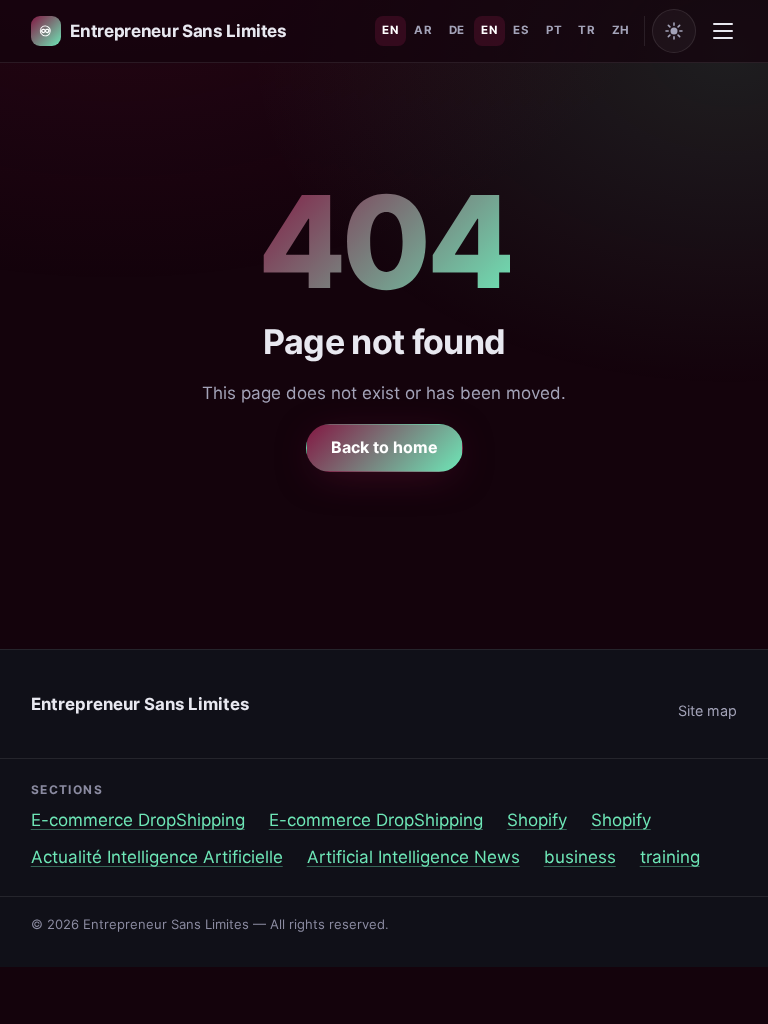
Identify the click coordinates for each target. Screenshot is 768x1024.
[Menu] (723, 31)
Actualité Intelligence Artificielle (157, 857)
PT (554, 30)
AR (423, 30)
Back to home (384, 447)
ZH (621, 30)
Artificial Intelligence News (413, 857)
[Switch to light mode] (674, 31)
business (580, 857)
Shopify (537, 820)
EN (390, 30)
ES (521, 30)
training (670, 857)
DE (457, 30)
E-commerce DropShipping (138, 820)
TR (586, 30)
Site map (707, 710)
